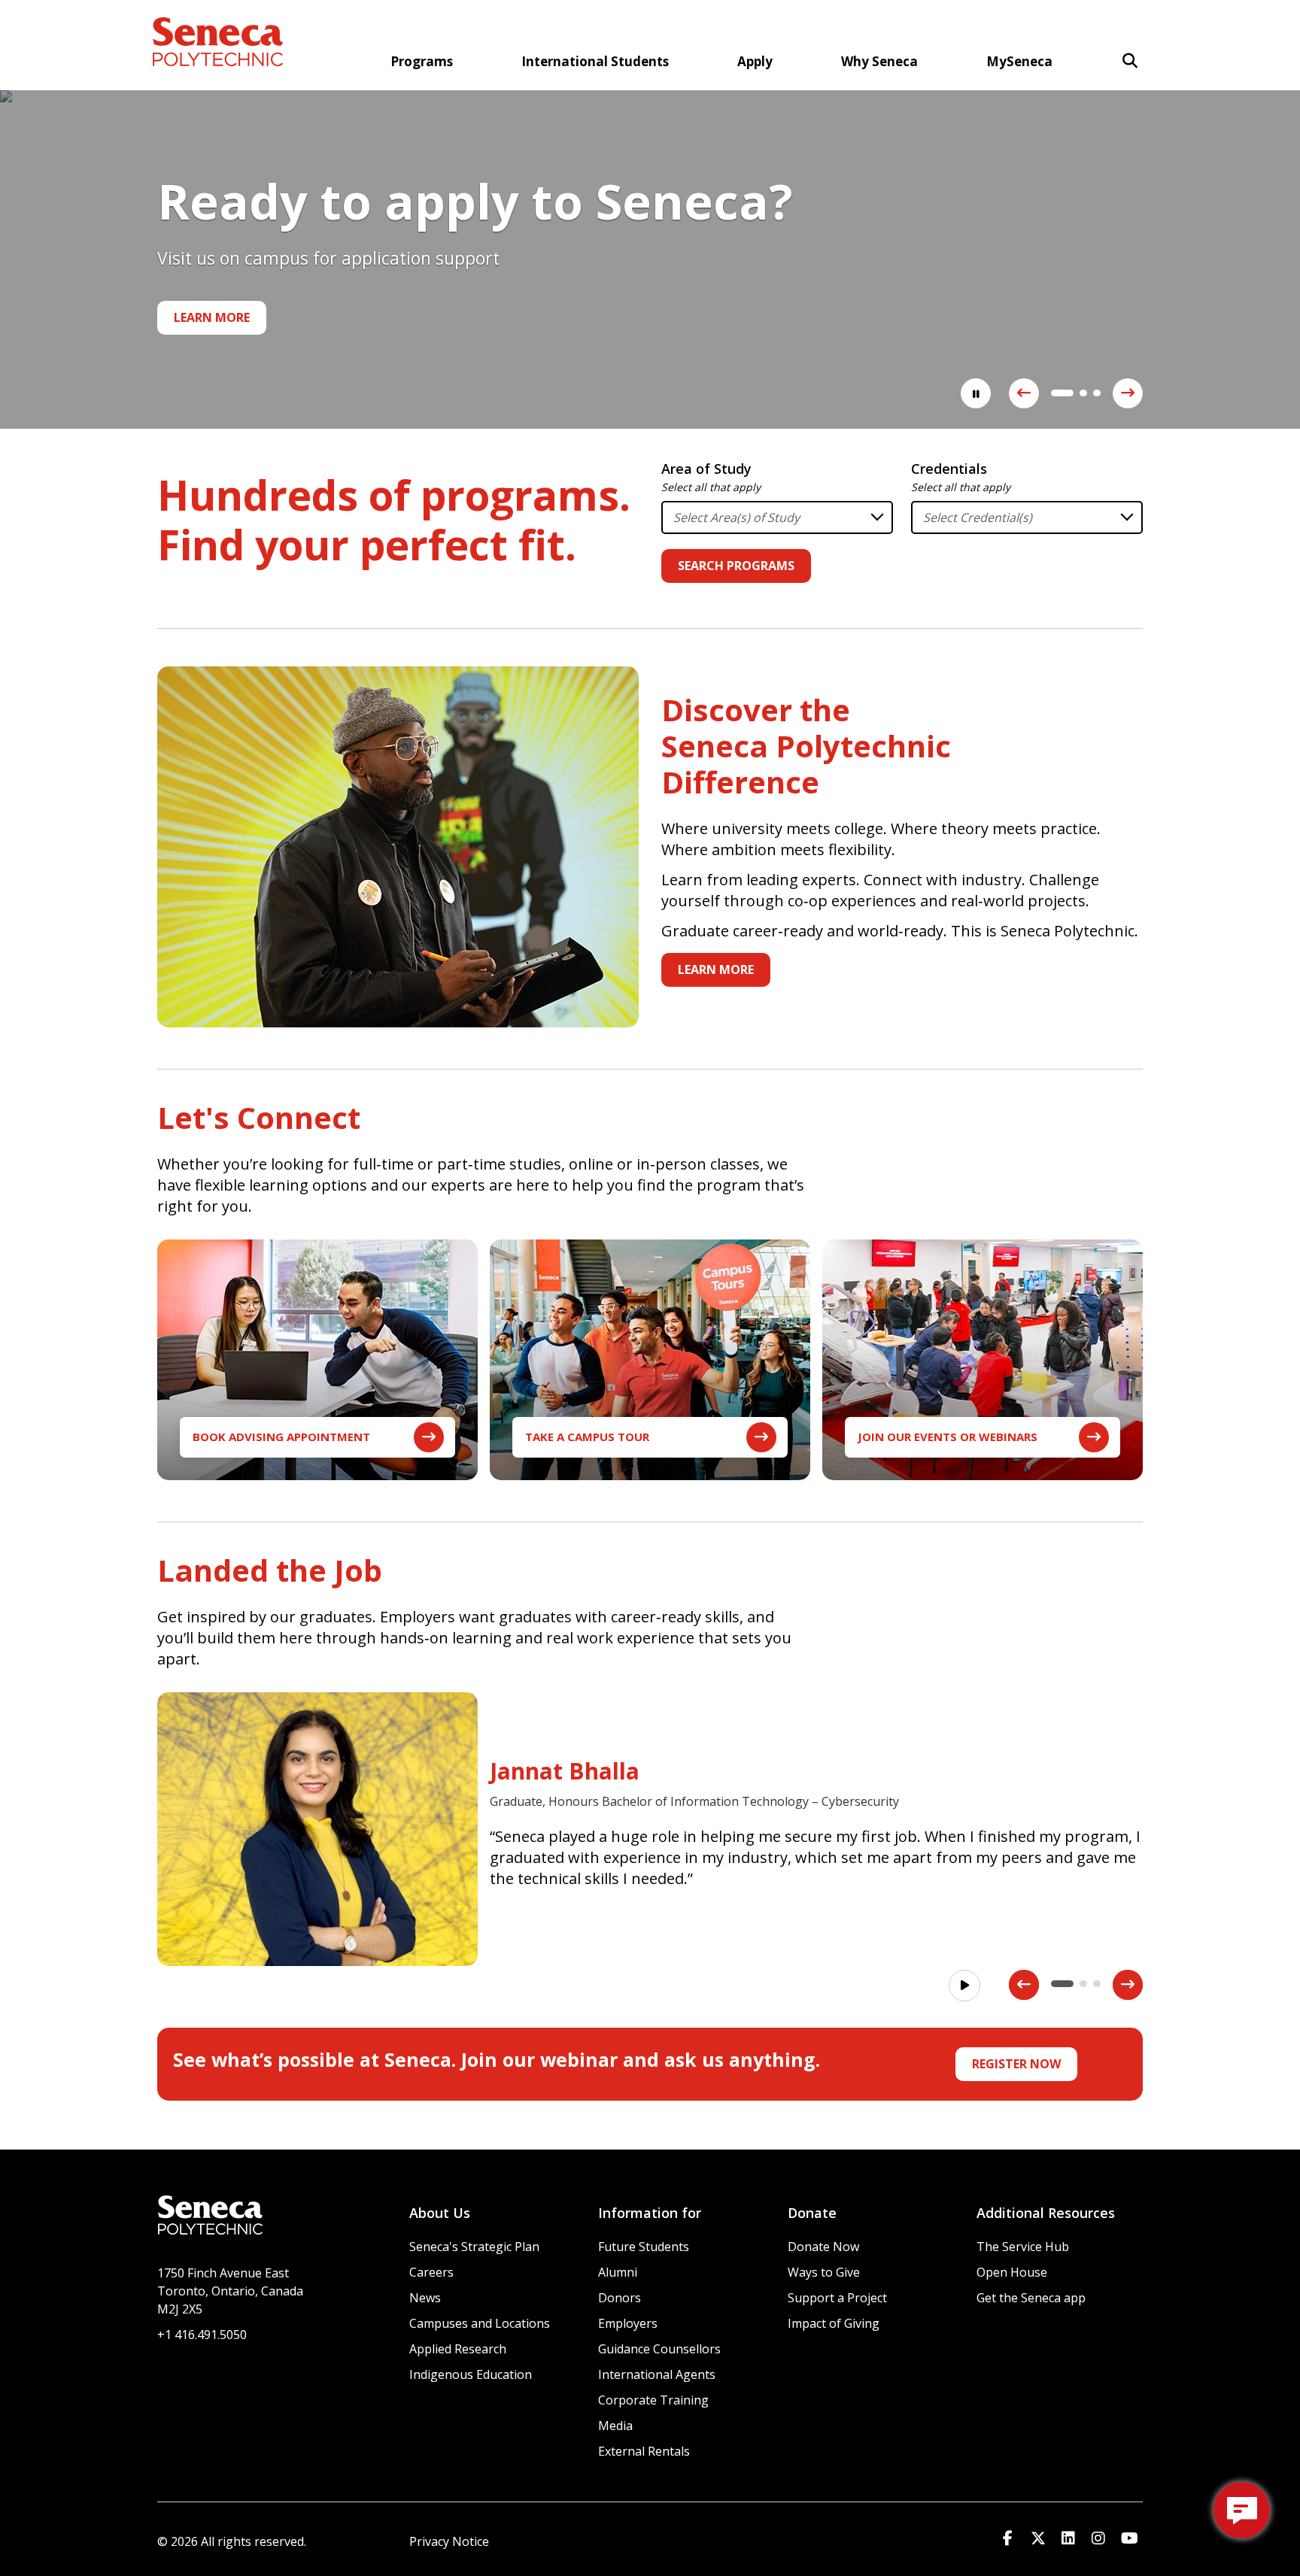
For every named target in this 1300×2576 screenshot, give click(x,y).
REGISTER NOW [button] (1016, 2064)
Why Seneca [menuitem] (879, 61)
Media (615, 2426)
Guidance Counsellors (659, 2349)
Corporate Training (653, 2400)
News (425, 2298)
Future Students (644, 2247)
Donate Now (823, 2247)
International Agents (657, 2374)
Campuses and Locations (480, 2323)
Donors (620, 2298)
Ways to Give (824, 2272)
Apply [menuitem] (755, 61)
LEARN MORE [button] (716, 969)
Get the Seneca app (1031, 2298)
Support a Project (837, 2298)
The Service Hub (1023, 2247)
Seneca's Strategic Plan (474, 2247)
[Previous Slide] (1024, 393)
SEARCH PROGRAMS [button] (736, 566)
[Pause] (976, 393)
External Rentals (644, 2451)
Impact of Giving (834, 2323)
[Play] (964, 1986)
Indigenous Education (471, 2374)
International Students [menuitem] (595, 61)
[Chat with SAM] (1242, 2510)
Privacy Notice (449, 2541)
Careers (431, 2272)
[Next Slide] (1128, 393)
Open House (1012, 2272)
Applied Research (458, 2349)
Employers (628, 2323)
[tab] (1055, 393)
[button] (1130, 61)
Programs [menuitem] (422, 61)
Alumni (618, 2272)
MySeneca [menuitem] (1019, 61)
